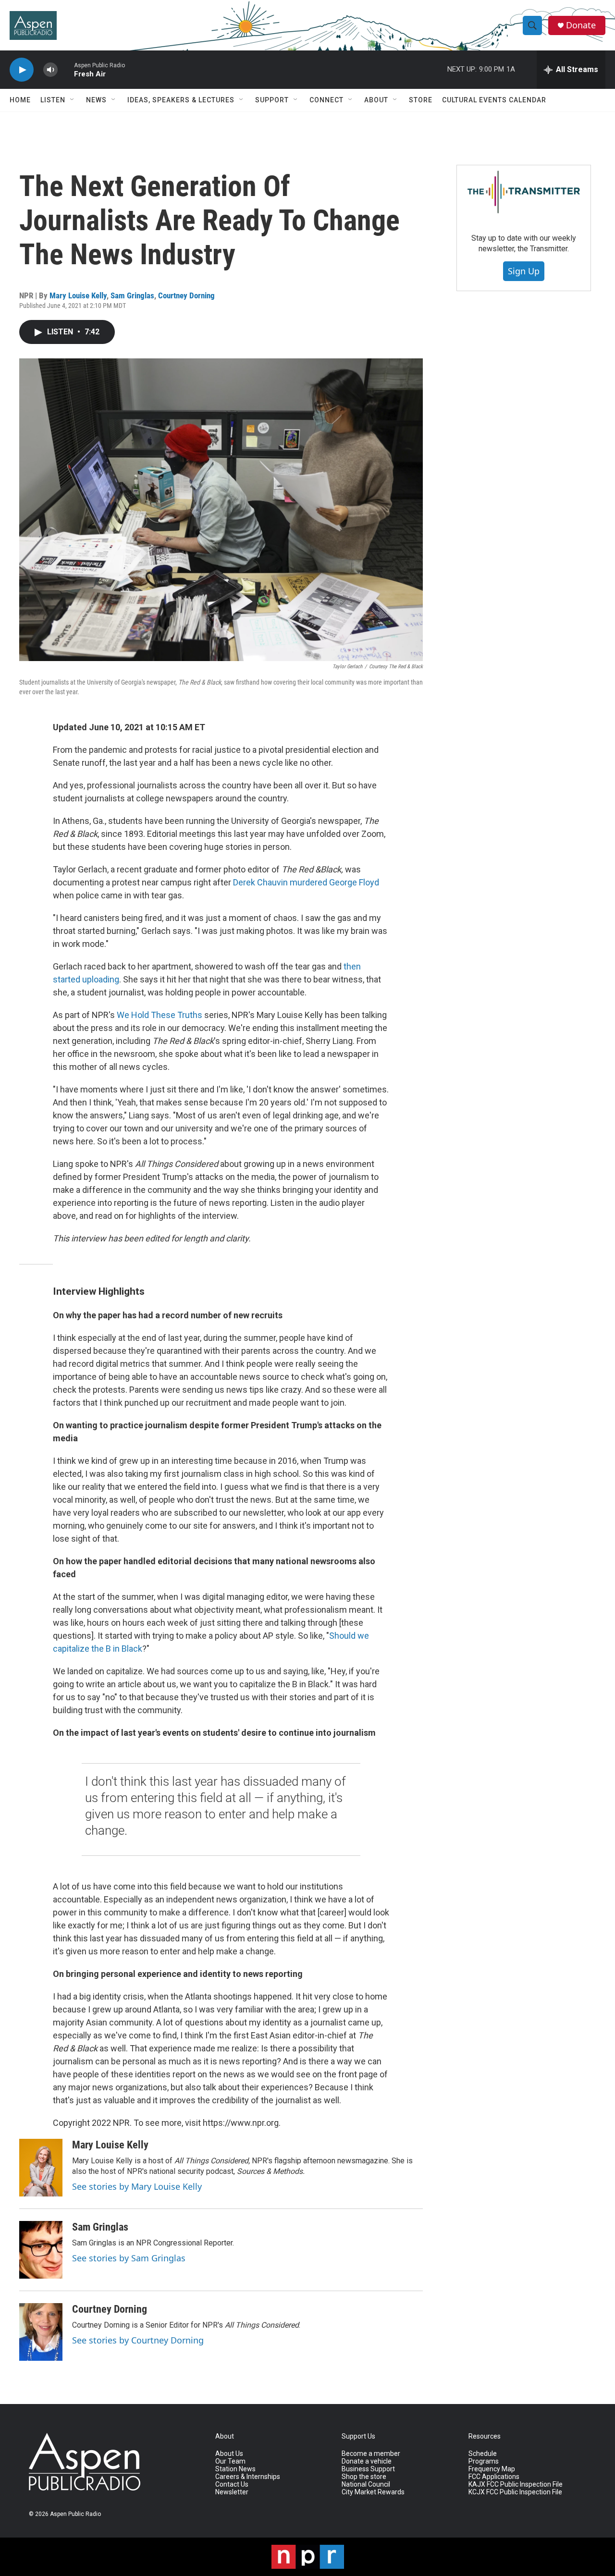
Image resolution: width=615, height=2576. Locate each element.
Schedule (483, 2454)
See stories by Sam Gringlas (129, 2258)
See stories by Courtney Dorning (138, 2340)
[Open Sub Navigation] (73, 100)
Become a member (371, 2454)
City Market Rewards (373, 2492)
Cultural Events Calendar (494, 100)
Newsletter (232, 2492)
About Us (229, 2454)
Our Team (230, 2461)
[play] (22, 70)
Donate (581, 25)
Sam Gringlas (132, 295)
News (96, 100)
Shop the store (364, 2477)
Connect (326, 100)
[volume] (50, 70)
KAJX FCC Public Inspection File (516, 2484)
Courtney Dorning (186, 295)
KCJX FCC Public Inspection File (515, 2492)
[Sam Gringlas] (41, 2250)
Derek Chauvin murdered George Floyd (306, 882)
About (376, 100)
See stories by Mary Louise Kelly (137, 2186)
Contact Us (232, 2484)
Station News (235, 2469)
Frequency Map (492, 2469)
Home (20, 100)
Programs (484, 2461)
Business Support (368, 2469)
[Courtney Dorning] (41, 2332)
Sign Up (524, 271)
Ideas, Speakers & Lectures (181, 100)
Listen (53, 100)
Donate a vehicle (367, 2461)
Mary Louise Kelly (78, 295)
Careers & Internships (248, 2477)
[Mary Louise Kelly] (41, 2168)
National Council (366, 2484)
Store (421, 100)
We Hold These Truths (160, 1015)
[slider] (66, 69)
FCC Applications (494, 2477)
